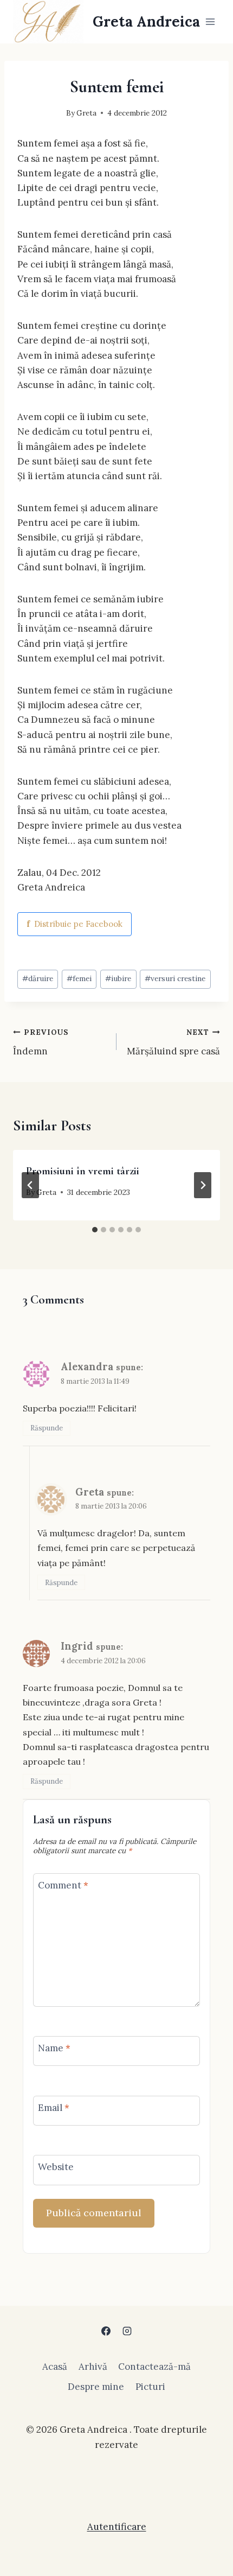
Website (56, 2167)
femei (79, 978)
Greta (86, 113)
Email (54, 2108)
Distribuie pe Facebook (75, 924)
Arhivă (93, 2367)
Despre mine (96, 2387)
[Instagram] (127, 2331)
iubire (118, 978)
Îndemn (41, 1042)
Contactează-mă (154, 2367)
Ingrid (77, 1646)
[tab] (95, 1230)
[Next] (203, 1185)
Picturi (150, 2387)
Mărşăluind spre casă (173, 1042)
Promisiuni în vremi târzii (83, 1171)
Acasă (55, 2367)
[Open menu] (210, 21)
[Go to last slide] (30, 1185)
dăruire (38, 978)
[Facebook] (106, 2331)
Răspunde (47, 1428)
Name (54, 2048)
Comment (63, 1885)
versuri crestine (175, 978)
